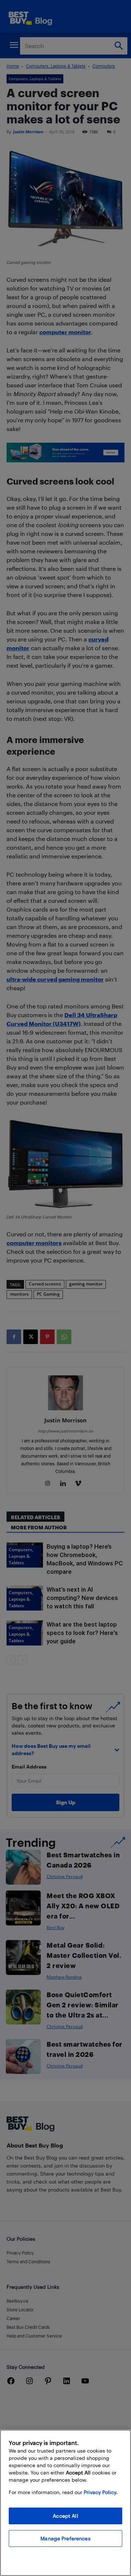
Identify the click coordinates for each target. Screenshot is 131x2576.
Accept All (65, 2516)
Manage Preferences (65, 2538)
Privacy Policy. (101, 2492)
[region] (65, 2503)
